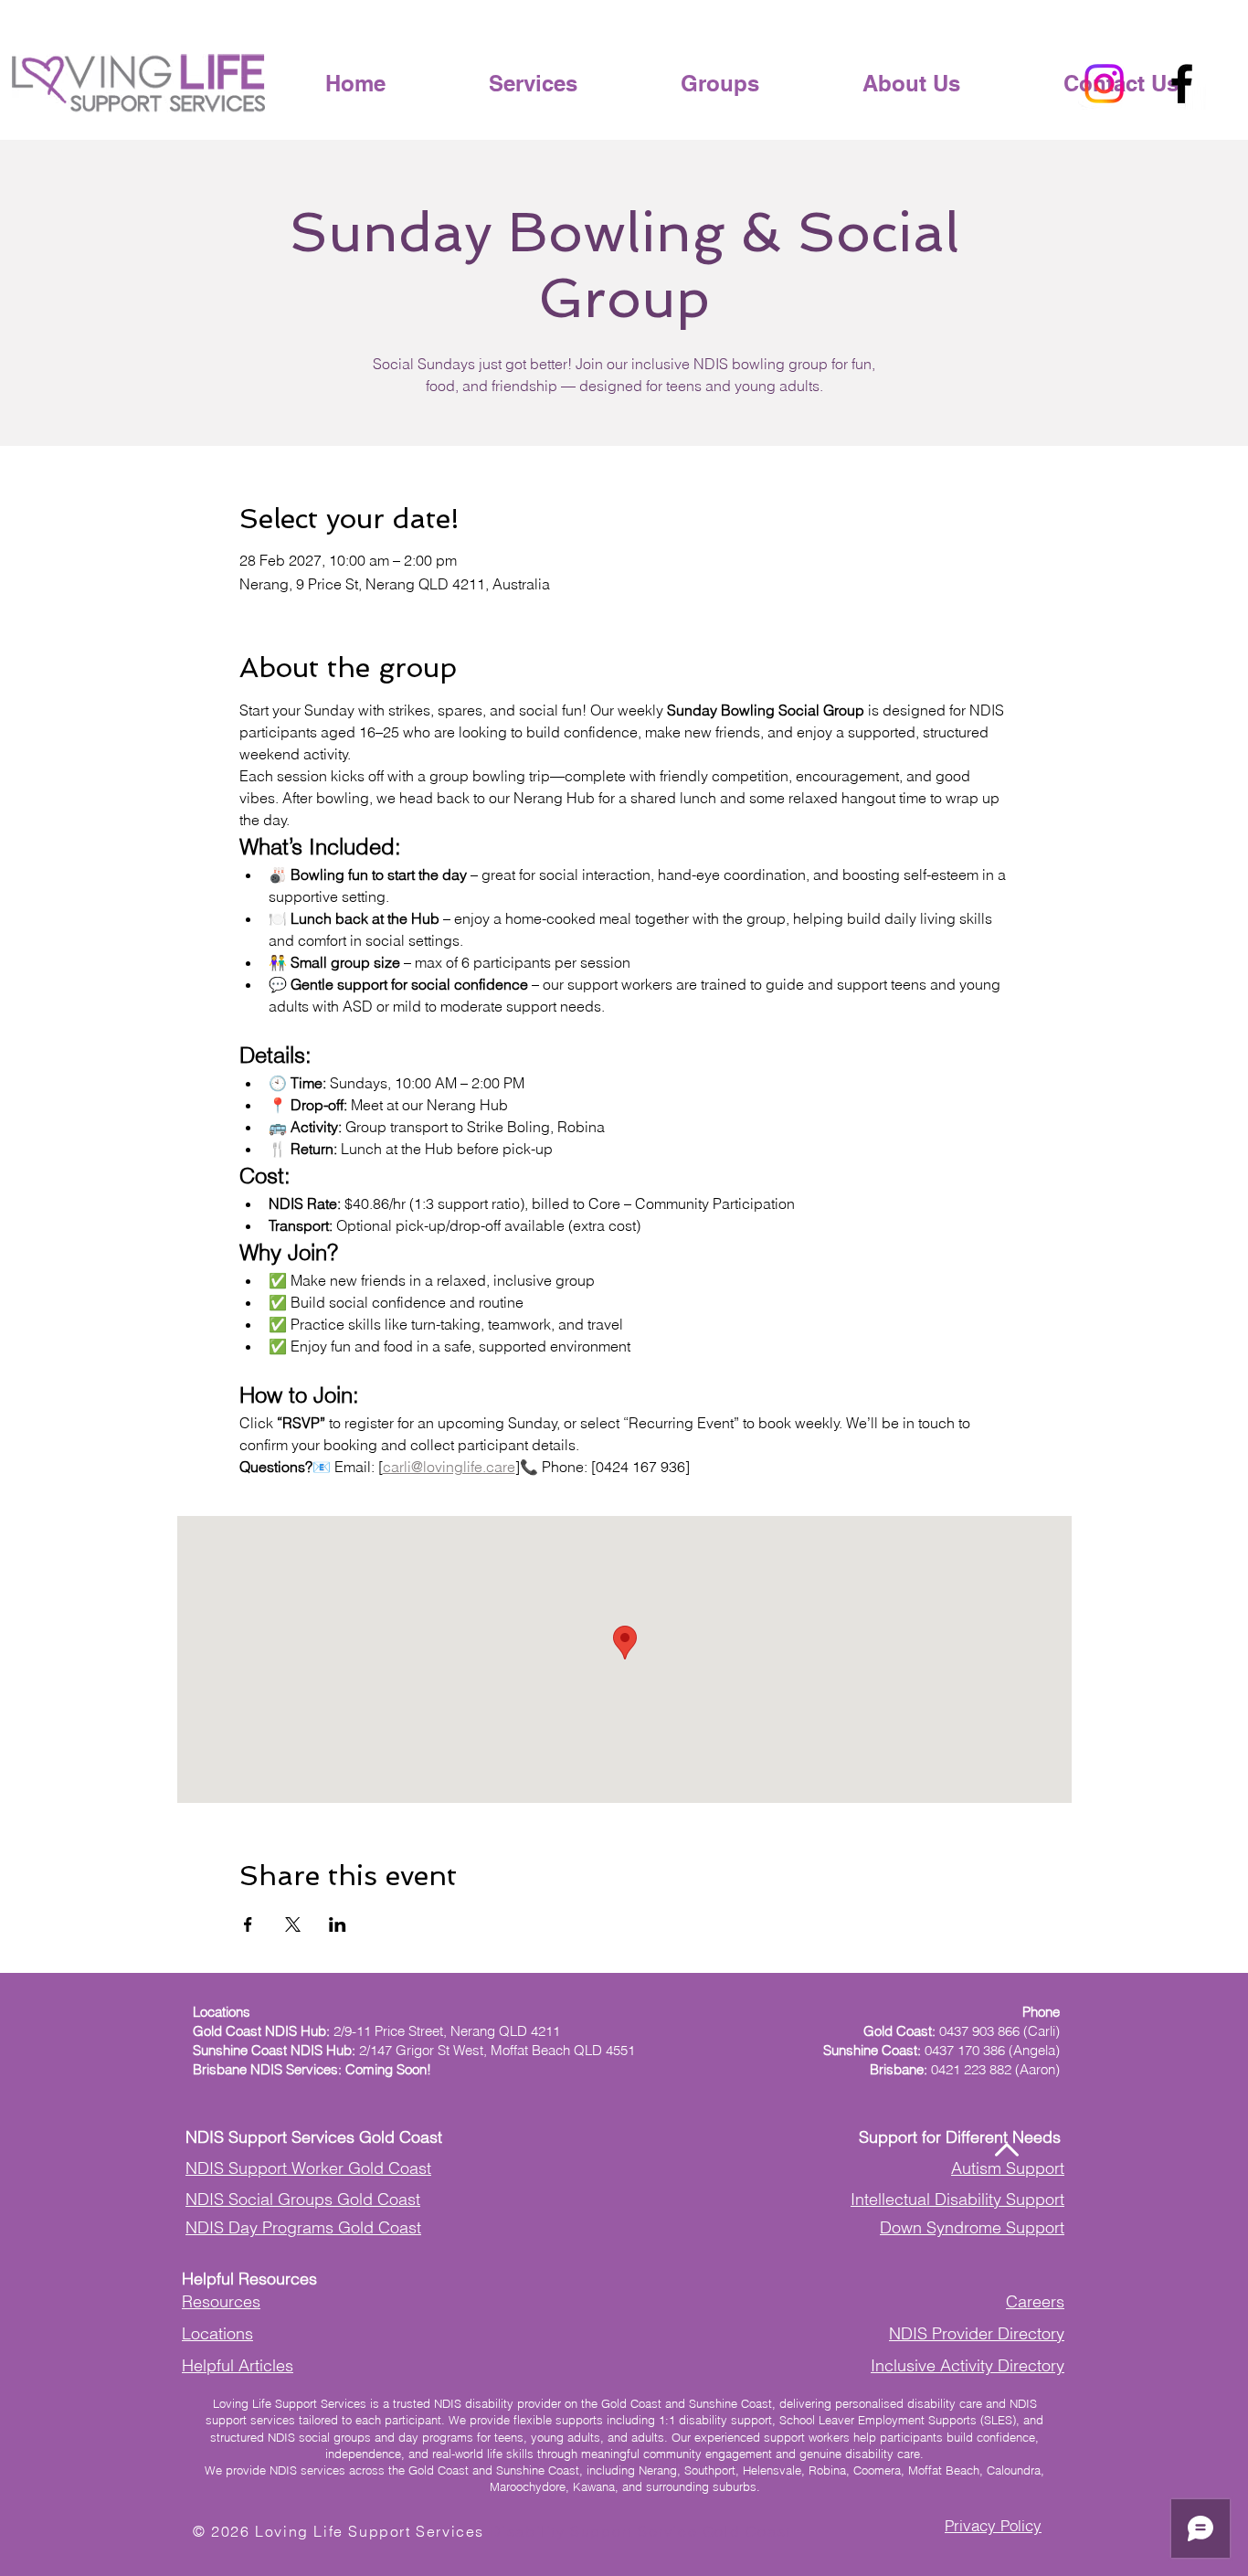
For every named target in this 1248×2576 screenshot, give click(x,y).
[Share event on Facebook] (248, 1924)
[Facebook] (1182, 84)
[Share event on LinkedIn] (338, 1924)
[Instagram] (1104, 84)
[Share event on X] (293, 1924)
